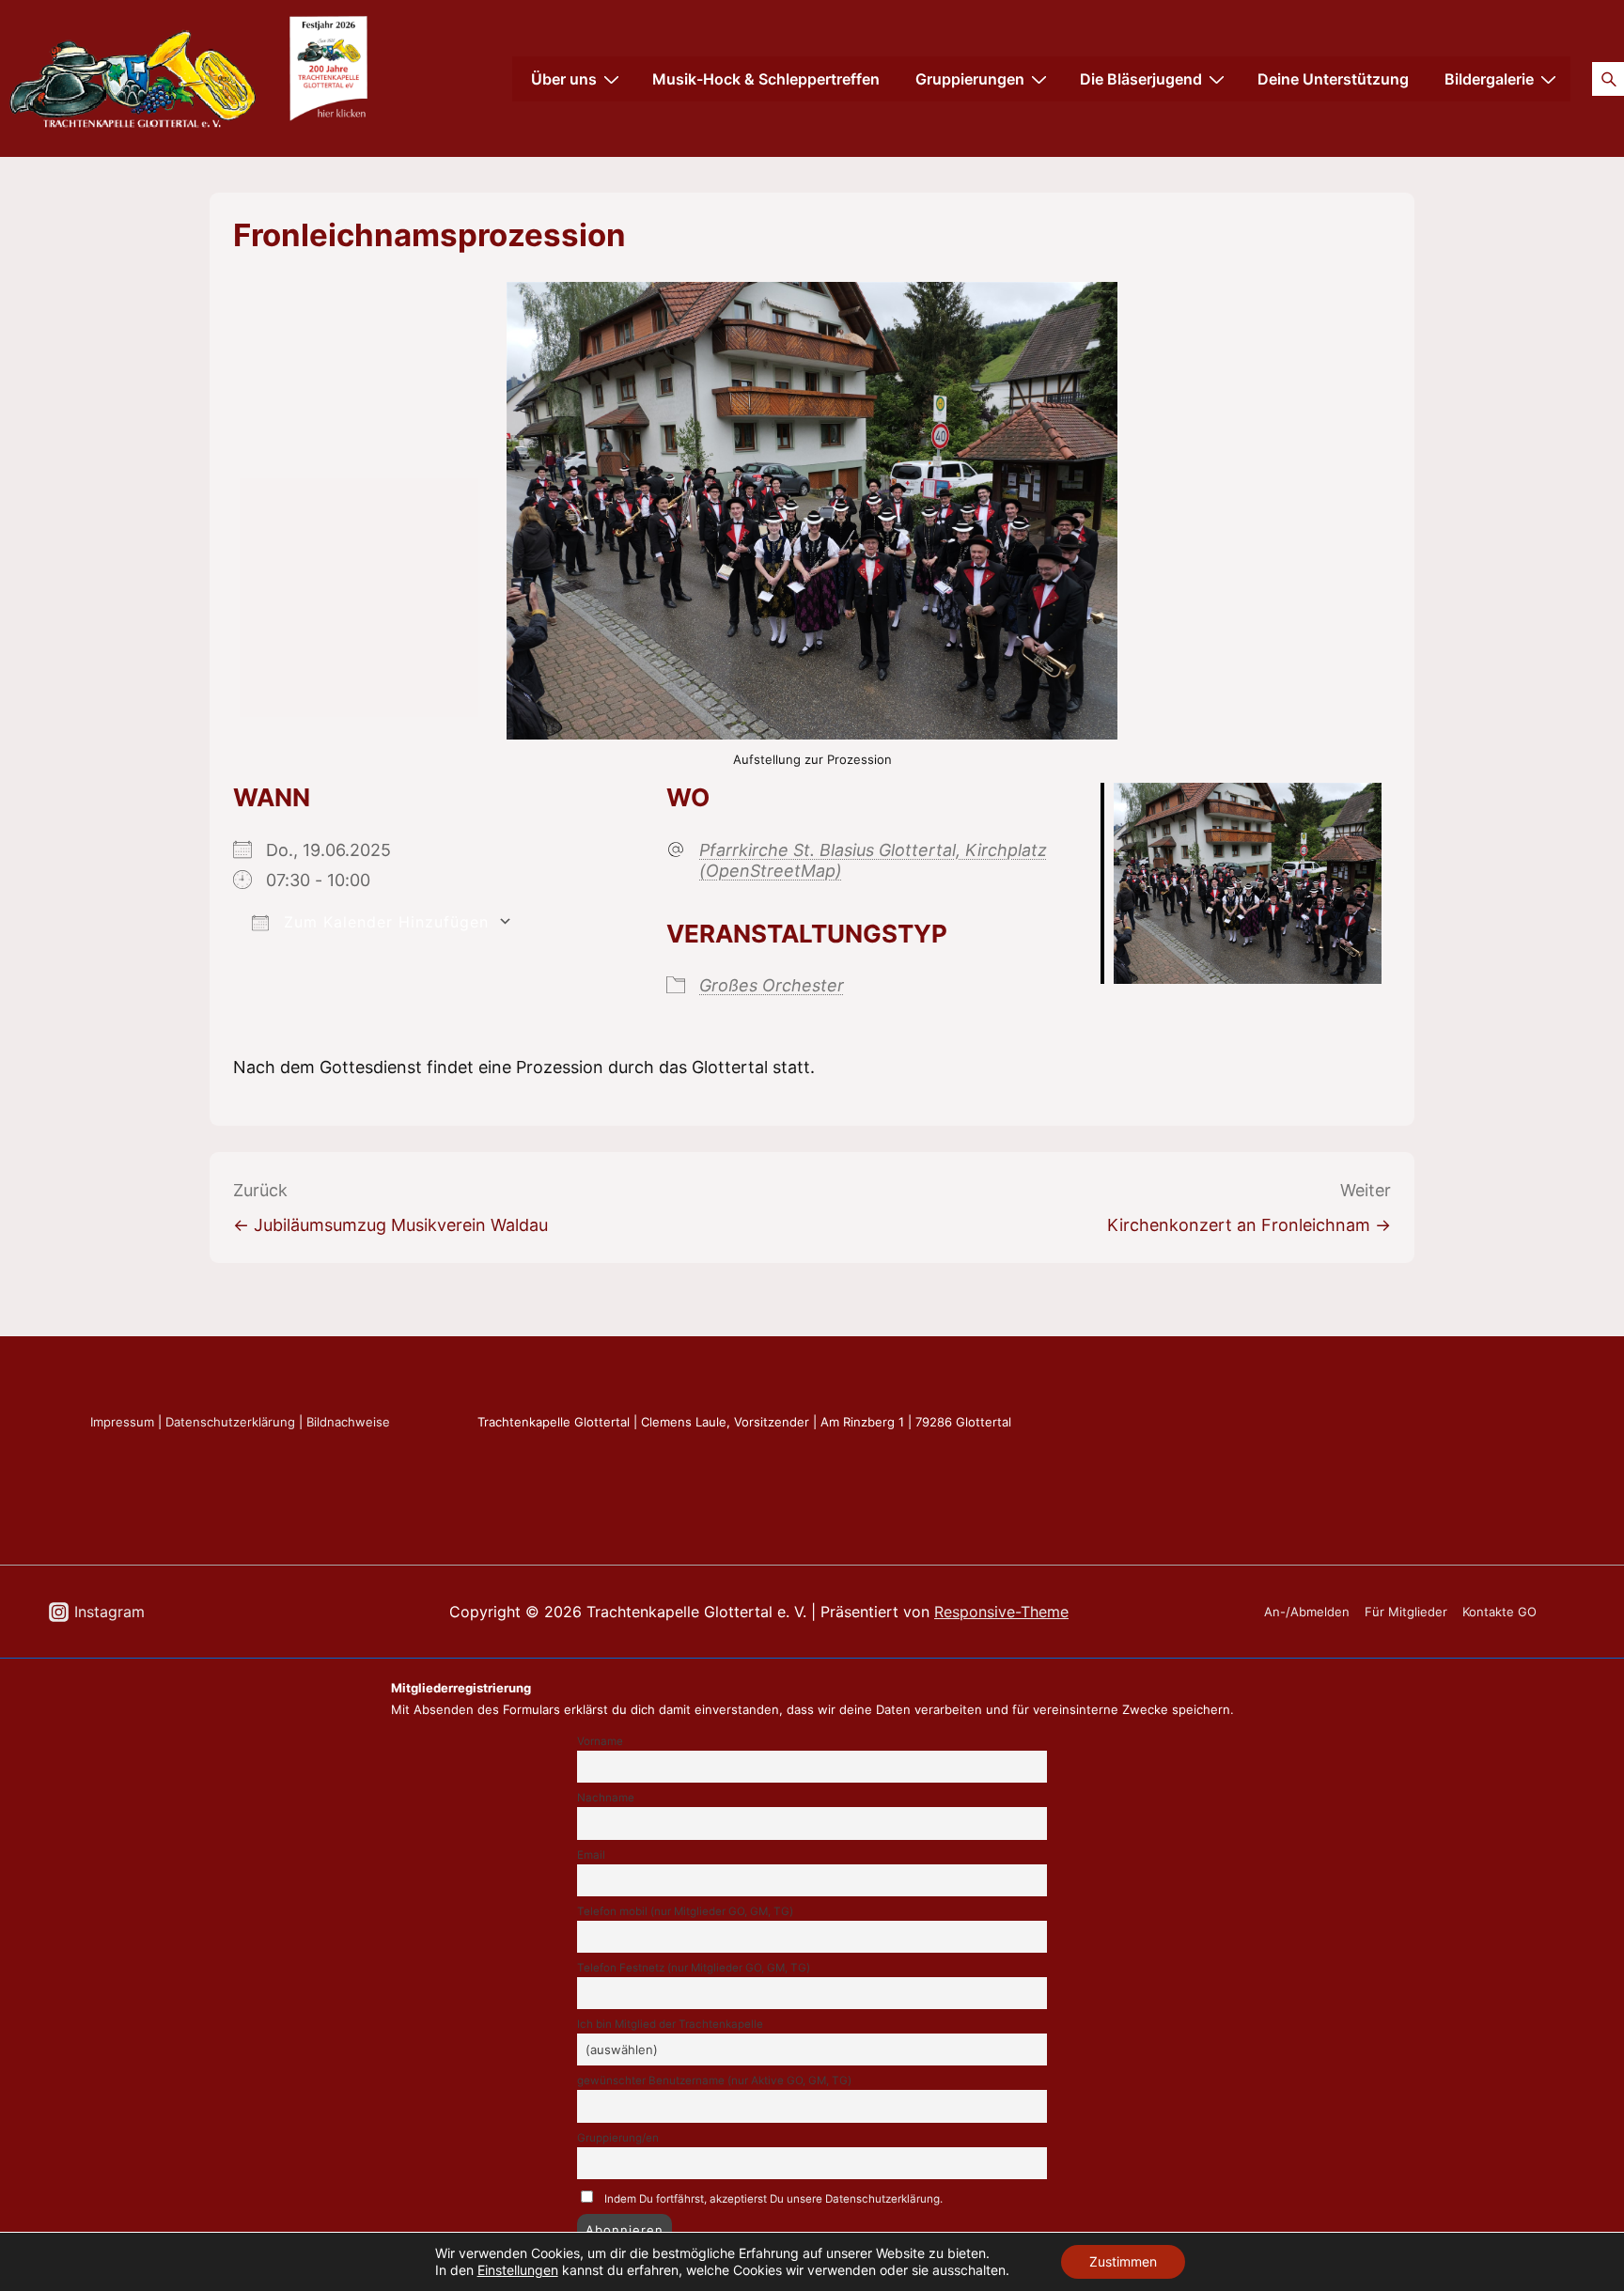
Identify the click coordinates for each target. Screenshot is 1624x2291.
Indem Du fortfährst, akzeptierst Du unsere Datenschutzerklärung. (773, 2199)
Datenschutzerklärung (230, 1422)
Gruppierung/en (618, 2138)
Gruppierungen (970, 79)
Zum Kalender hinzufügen (383, 922)
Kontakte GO (1499, 1612)
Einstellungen (518, 2270)
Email (591, 1855)
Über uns (564, 79)
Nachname (606, 1798)
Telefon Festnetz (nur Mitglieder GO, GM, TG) (694, 1968)
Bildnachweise (348, 1422)
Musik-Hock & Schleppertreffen (766, 79)
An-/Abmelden (1307, 1612)
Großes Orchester (772, 985)
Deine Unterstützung (1333, 79)
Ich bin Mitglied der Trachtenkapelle (670, 2024)
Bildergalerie (1489, 79)
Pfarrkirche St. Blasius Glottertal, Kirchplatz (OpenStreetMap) (873, 860)
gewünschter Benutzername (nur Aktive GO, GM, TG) (714, 2081)
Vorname (600, 1741)
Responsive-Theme (1001, 1612)
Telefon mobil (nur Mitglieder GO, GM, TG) (685, 1911)
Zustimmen (1123, 2261)
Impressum (122, 1422)
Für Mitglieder (1406, 1612)
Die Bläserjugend (1141, 79)
